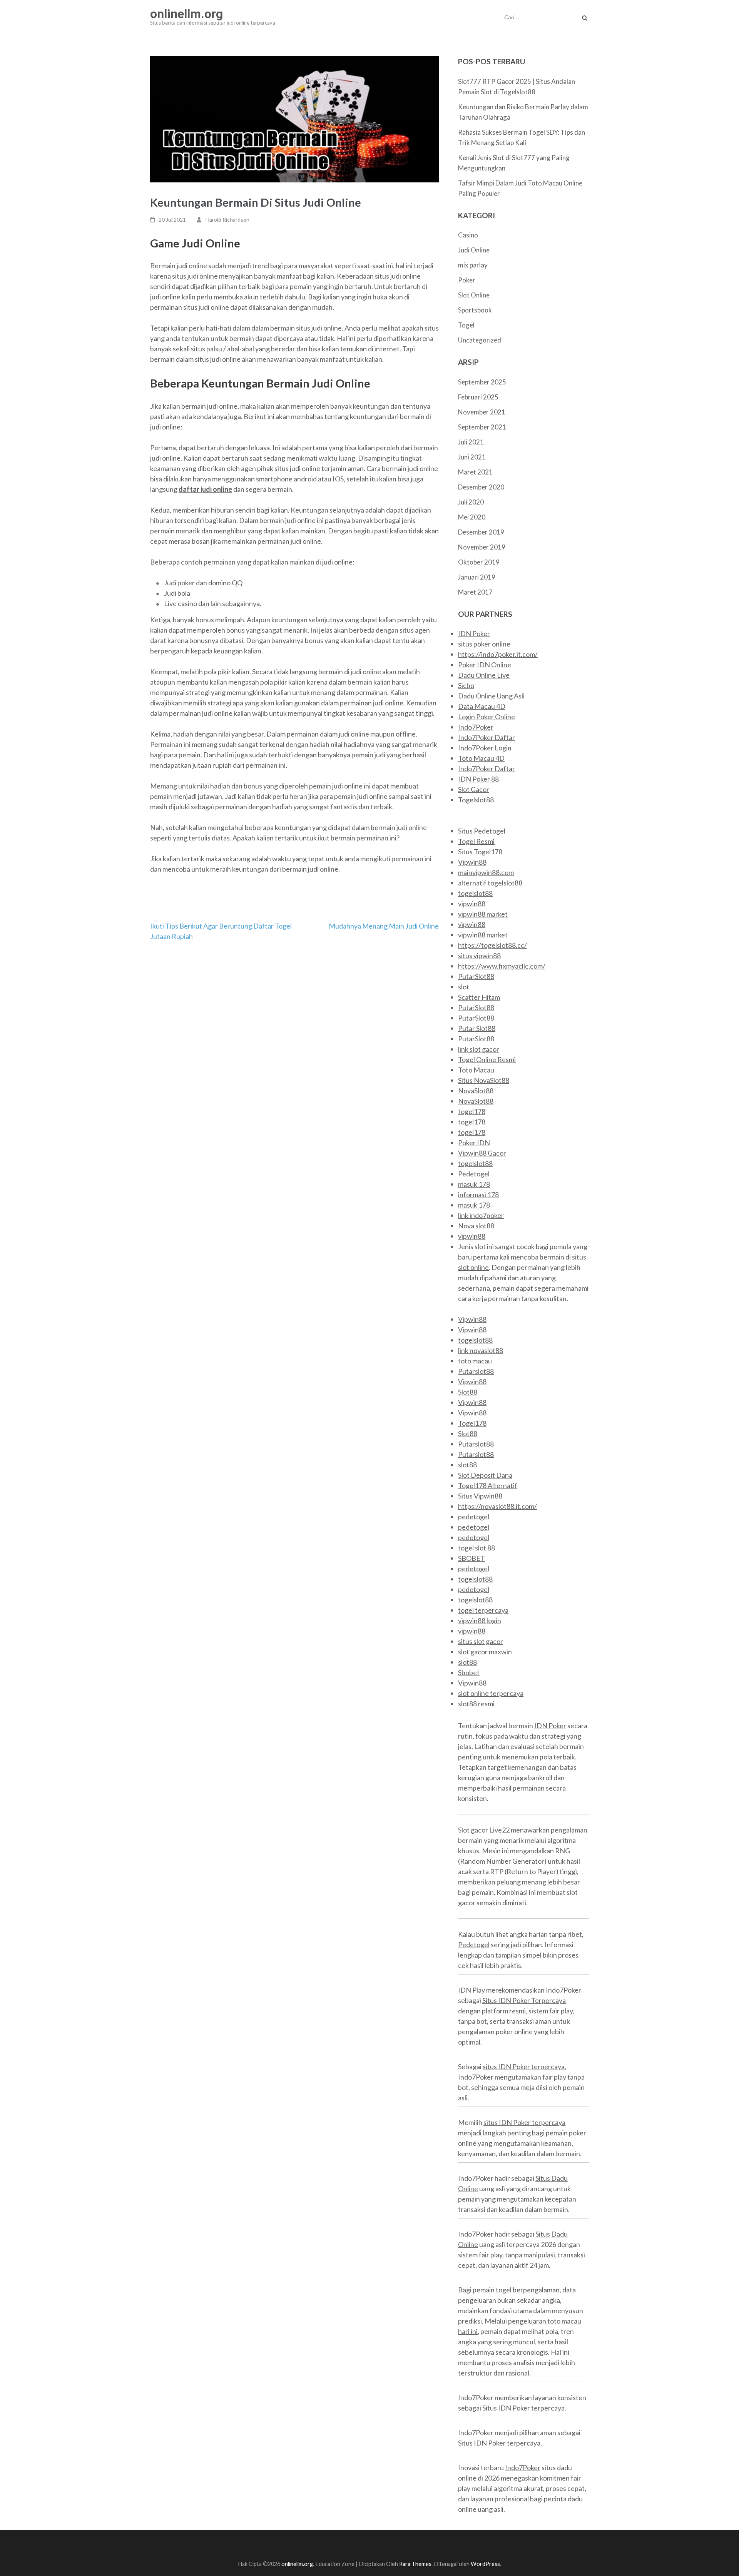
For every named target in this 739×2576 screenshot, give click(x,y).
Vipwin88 (472, 862)
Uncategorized (480, 340)
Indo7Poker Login (485, 748)
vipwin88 (472, 904)
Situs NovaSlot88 (484, 1080)
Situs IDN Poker (506, 2408)
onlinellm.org (186, 14)
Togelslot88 (476, 800)
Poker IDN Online (485, 665)
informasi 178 (478, 1194)
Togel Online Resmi (487, 1059)
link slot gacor (479, 1049)
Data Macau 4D (482, 706)
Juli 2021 (471, 442)
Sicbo (466, 685)
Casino (468, 235)
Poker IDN (474, 1143)
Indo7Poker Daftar (487, 737)
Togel (466, 325)
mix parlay (473, 265)
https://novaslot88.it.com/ (497, 1506)
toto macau (475, 1361)
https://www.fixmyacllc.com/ (502, 966)
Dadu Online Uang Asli (491, 696)
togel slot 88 (477, 1548)
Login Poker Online (487, 717)
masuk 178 (474, 1184)
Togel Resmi (476, 841)
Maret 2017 (475, 592)
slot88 (467, 1465)
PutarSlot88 (476, 976)
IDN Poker (474, 633)
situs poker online (484, 644)
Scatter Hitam (479, 997)
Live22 (499, 1830)
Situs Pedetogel (482, 831)
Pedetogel (474, 1174)
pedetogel (474, 1517)
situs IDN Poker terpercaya (524, 2066)
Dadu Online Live (484, 675)
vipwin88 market (483, 914)
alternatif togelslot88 (490, 883)
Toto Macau (476, 1070)
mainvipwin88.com (486, 872)
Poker (467, 280)
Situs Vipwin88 (480, 1496)
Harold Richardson (227, 220)
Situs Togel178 (480, 852)
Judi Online (474, 250)
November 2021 (482, 412)
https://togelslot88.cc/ (492, 945)
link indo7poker (481, 1215)
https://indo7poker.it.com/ (498, 654)
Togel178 (472, 1423)
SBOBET (471, 1558)
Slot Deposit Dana (485, 1475)
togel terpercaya (483, 1610)
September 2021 (482, 427)
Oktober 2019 (479, 562)
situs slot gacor (481, 1641)
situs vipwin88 (479, 956)
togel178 (472, 1111)
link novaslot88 (481, 1350)
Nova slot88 (476, 1226)
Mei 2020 (472, 517)
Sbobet (469, 1672)
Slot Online (474, 295)
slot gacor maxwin (485, 1652)
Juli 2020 (471, 502)
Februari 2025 (478, 397)
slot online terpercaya (491, 1693)
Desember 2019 (481, 532)
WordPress (485, 2564)
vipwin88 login (480, 1620)
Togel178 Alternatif (488, 1485)
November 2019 (482, 547)
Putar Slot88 (477, 1028)
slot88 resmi (476, 1704)
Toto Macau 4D (481, 758)
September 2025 (482, 382)
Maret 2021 (475, 472)
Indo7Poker (476, 727)
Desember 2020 (481, 487)
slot (464, 987)
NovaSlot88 (476, 1091)
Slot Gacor (474, 789)
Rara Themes (415, 2564)
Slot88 (468, 1392)
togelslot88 (475, 893)
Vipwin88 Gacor (482, 1153)
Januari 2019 (477, 577)
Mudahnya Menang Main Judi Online (384, 926)
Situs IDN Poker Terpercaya (524, 2000)
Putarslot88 (476, 1371)
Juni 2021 (472, 457)
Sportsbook (475, 310)
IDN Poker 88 (478, 779)
